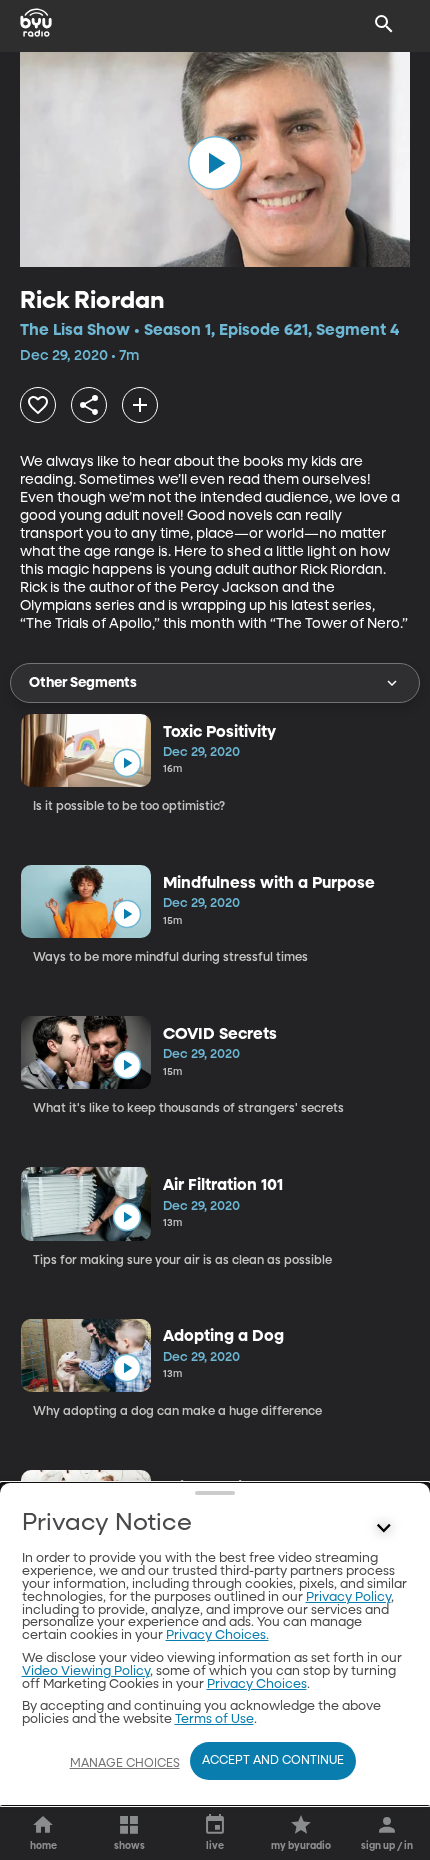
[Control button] (384, 1528)
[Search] (384, 24)
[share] (89, 405)
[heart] (38, 405)
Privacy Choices (257, 1684)
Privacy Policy (348, 1597)
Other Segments (83, 683)
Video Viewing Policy (86, 1671)
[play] (215, 163)
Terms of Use (214, 1719)
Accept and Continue (273, 1761)
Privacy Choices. (217, 1635)
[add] (140, 405)
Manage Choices (125, 1764)
